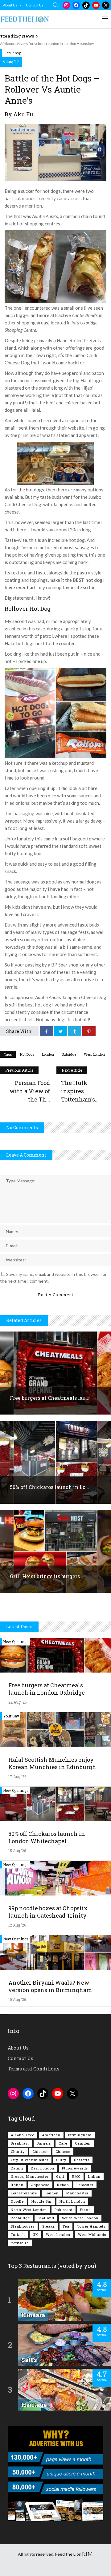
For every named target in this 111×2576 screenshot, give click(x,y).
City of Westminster (30, 2160)
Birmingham (80, 2135)
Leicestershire (24, 2193)
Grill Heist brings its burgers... (47, 1576)
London (48, 1054)
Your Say (14, 53)
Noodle (17, 2201)
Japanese (40, 2185)
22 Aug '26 (17, 1702)
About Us (10, 5)
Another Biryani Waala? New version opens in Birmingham (50, 1986)
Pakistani (64, 2210)
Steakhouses (23, 2226)
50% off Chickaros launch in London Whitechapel (47, 1837)
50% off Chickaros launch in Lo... (49, 1487)
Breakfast (20, 2143)
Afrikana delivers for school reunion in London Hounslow (47, 44)
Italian (17, 2185)
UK (35, 2235)
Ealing (17, 2168)
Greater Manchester (30, 2176)
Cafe (63, 2143)
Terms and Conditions (34, 2069)
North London (72, 2201)
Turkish (18, 2235)
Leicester (85, 2185)
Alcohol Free (23, 2135)
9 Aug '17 (11, 62)
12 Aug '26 (17, 1925)
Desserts (82, 2160)
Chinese (63, 2151)
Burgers (44, 2143)
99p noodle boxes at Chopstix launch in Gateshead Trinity (48, 1912)
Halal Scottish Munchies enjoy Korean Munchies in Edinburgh (52, 1763)
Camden (83, 2143)
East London (43, 2168)
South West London (80, 2218)
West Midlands (92, 2235)
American (51, 2135)
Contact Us (35, 5)
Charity (18, 2151)
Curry (61, 2160)
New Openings (16, 1641)
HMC (76, 2176)
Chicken (40, 2151)
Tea (66, 2226)
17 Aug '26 (17, 1776)
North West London (29, 2210)
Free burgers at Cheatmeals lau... (50, 1398)
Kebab (63, 2185)
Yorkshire (20, 2243)
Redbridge (20, 2218)
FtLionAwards (75, 2168)
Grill (60, 2176)
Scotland (46, 2218)
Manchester (77, 2193)
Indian (94, 2176)
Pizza (86, 2210)
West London (94, 1054)
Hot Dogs (27, 1054)
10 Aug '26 (17, 1999)
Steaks (49, 2226)
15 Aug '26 (17, 1851)
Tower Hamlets (91, 2226)
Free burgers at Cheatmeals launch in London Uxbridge (47, 1689)
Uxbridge (69, 1054)
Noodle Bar (42, 2201)
